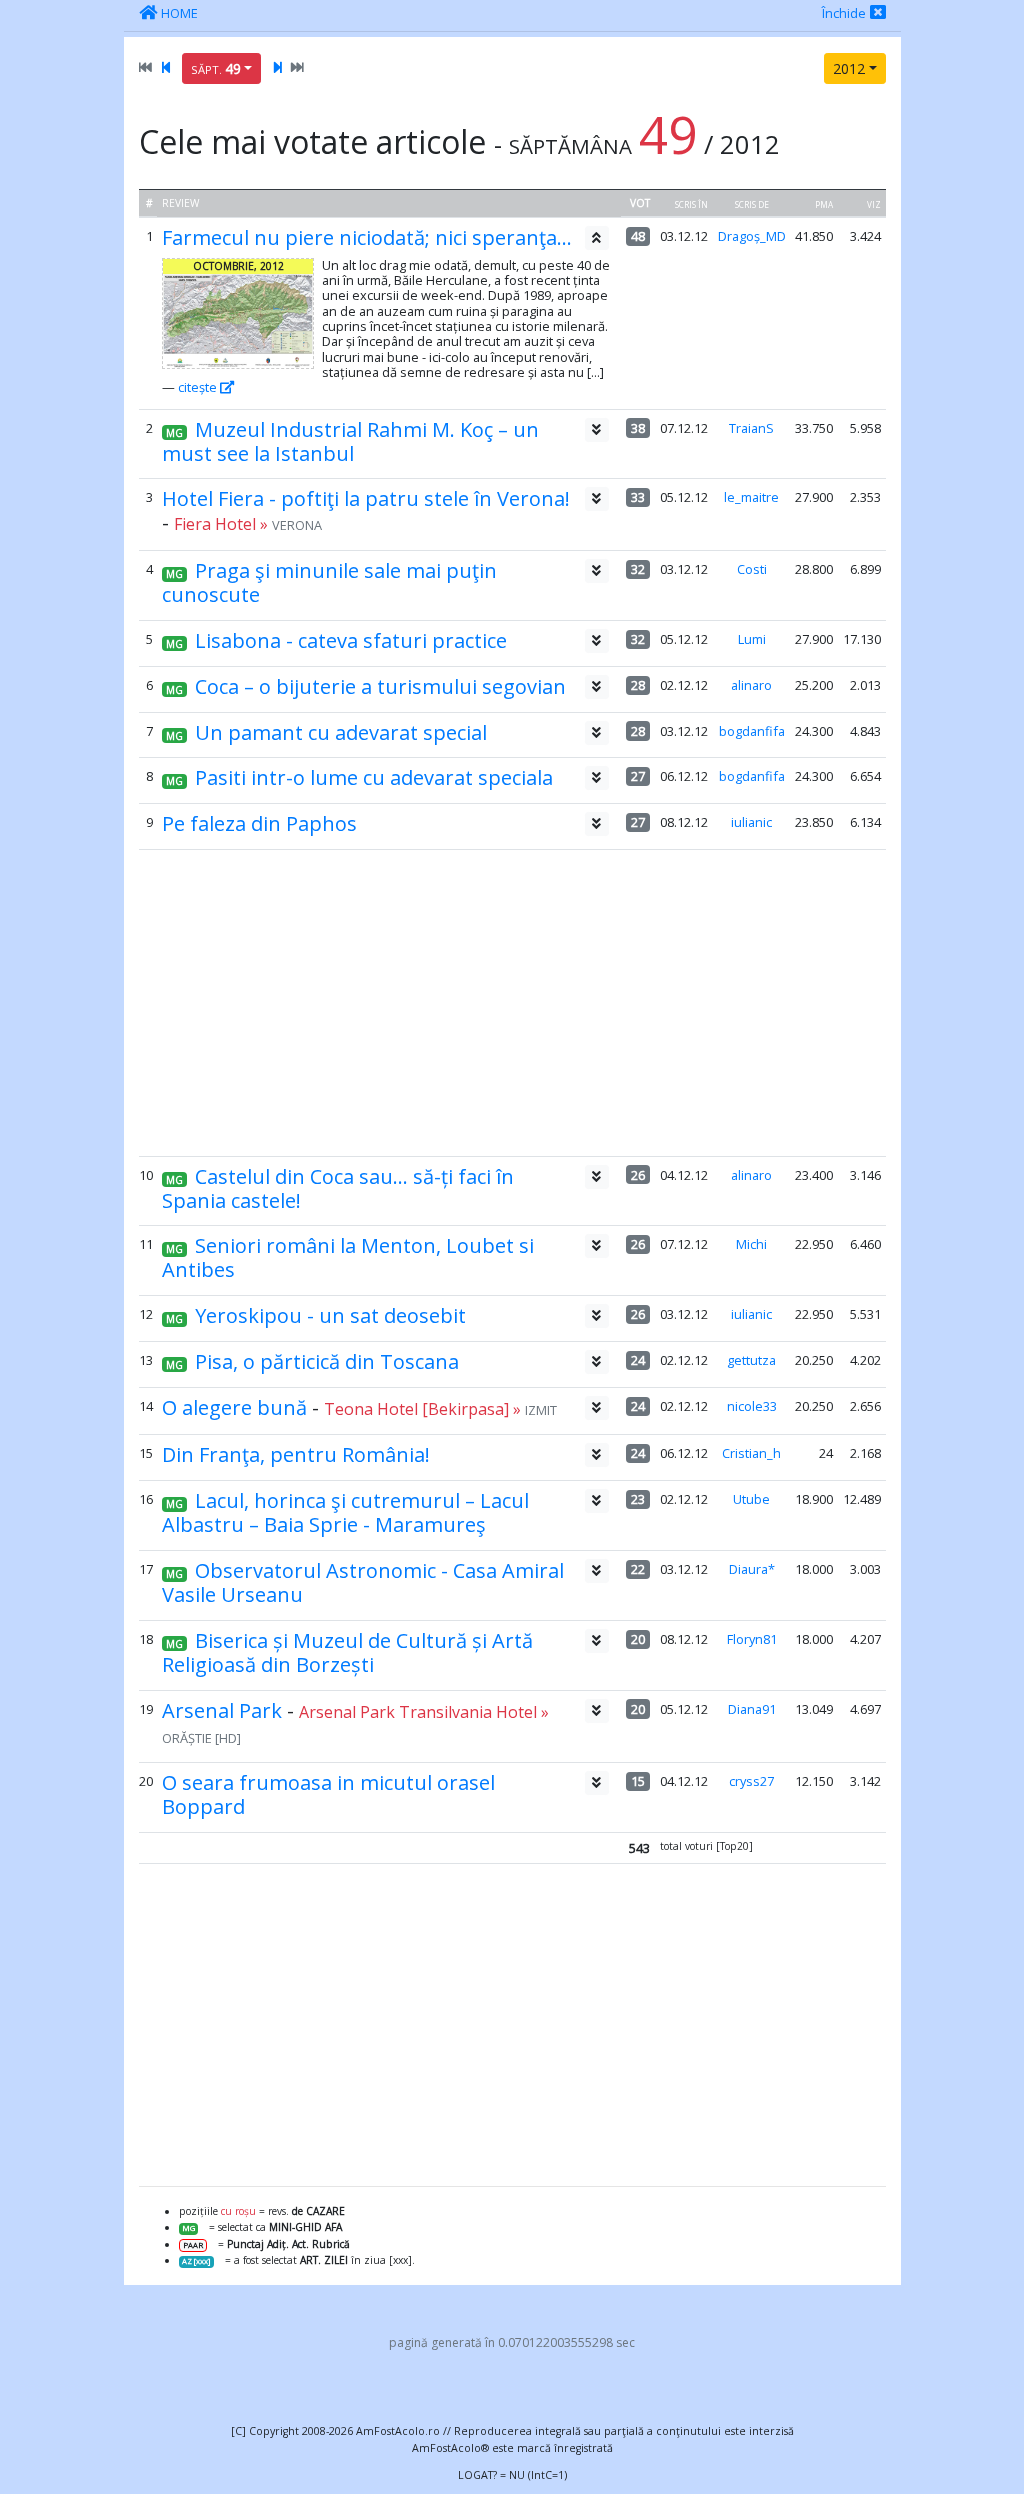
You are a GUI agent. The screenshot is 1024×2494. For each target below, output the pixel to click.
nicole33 (752, 1406)
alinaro (751, 685)
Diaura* (752, 1569)
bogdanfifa (752, 731)
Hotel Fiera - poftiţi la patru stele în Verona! (366, 498)
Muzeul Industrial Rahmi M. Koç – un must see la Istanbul (350, 441)
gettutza (751, 1360)
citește (199, 387)
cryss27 (751, 1781)
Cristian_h (751, 1453)
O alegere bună (234, 1407)
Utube (751, 1499)
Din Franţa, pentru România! (296, 1454)
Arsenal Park (222, 1710)
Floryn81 (752, 1639)
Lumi (752, 639)
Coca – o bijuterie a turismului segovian (380, 686)
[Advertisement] (511, 1003)
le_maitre (751, 497)
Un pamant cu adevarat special (341, 732)
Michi (751, 1244)
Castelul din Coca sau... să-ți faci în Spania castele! (338, 1188)
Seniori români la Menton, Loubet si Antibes (348, 1257)
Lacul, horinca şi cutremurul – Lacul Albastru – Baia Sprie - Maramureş (345, 1512)
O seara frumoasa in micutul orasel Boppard (328, 1794)
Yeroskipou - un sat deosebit (330, 1315)
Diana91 (752, 1709)
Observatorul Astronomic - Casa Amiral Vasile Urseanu (363, 1582)
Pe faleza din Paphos (259, 823)
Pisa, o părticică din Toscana (327, 1361)
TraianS (751, 428)
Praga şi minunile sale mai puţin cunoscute (329, 582)
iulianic (751, 822)
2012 (849, 68)
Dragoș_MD (752, 236)
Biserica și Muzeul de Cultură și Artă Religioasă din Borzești (347, 1652)
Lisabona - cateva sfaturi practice (351, 640)
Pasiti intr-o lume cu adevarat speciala (374, 777)
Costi (752, 569)
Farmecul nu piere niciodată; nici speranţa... (367, 237)
